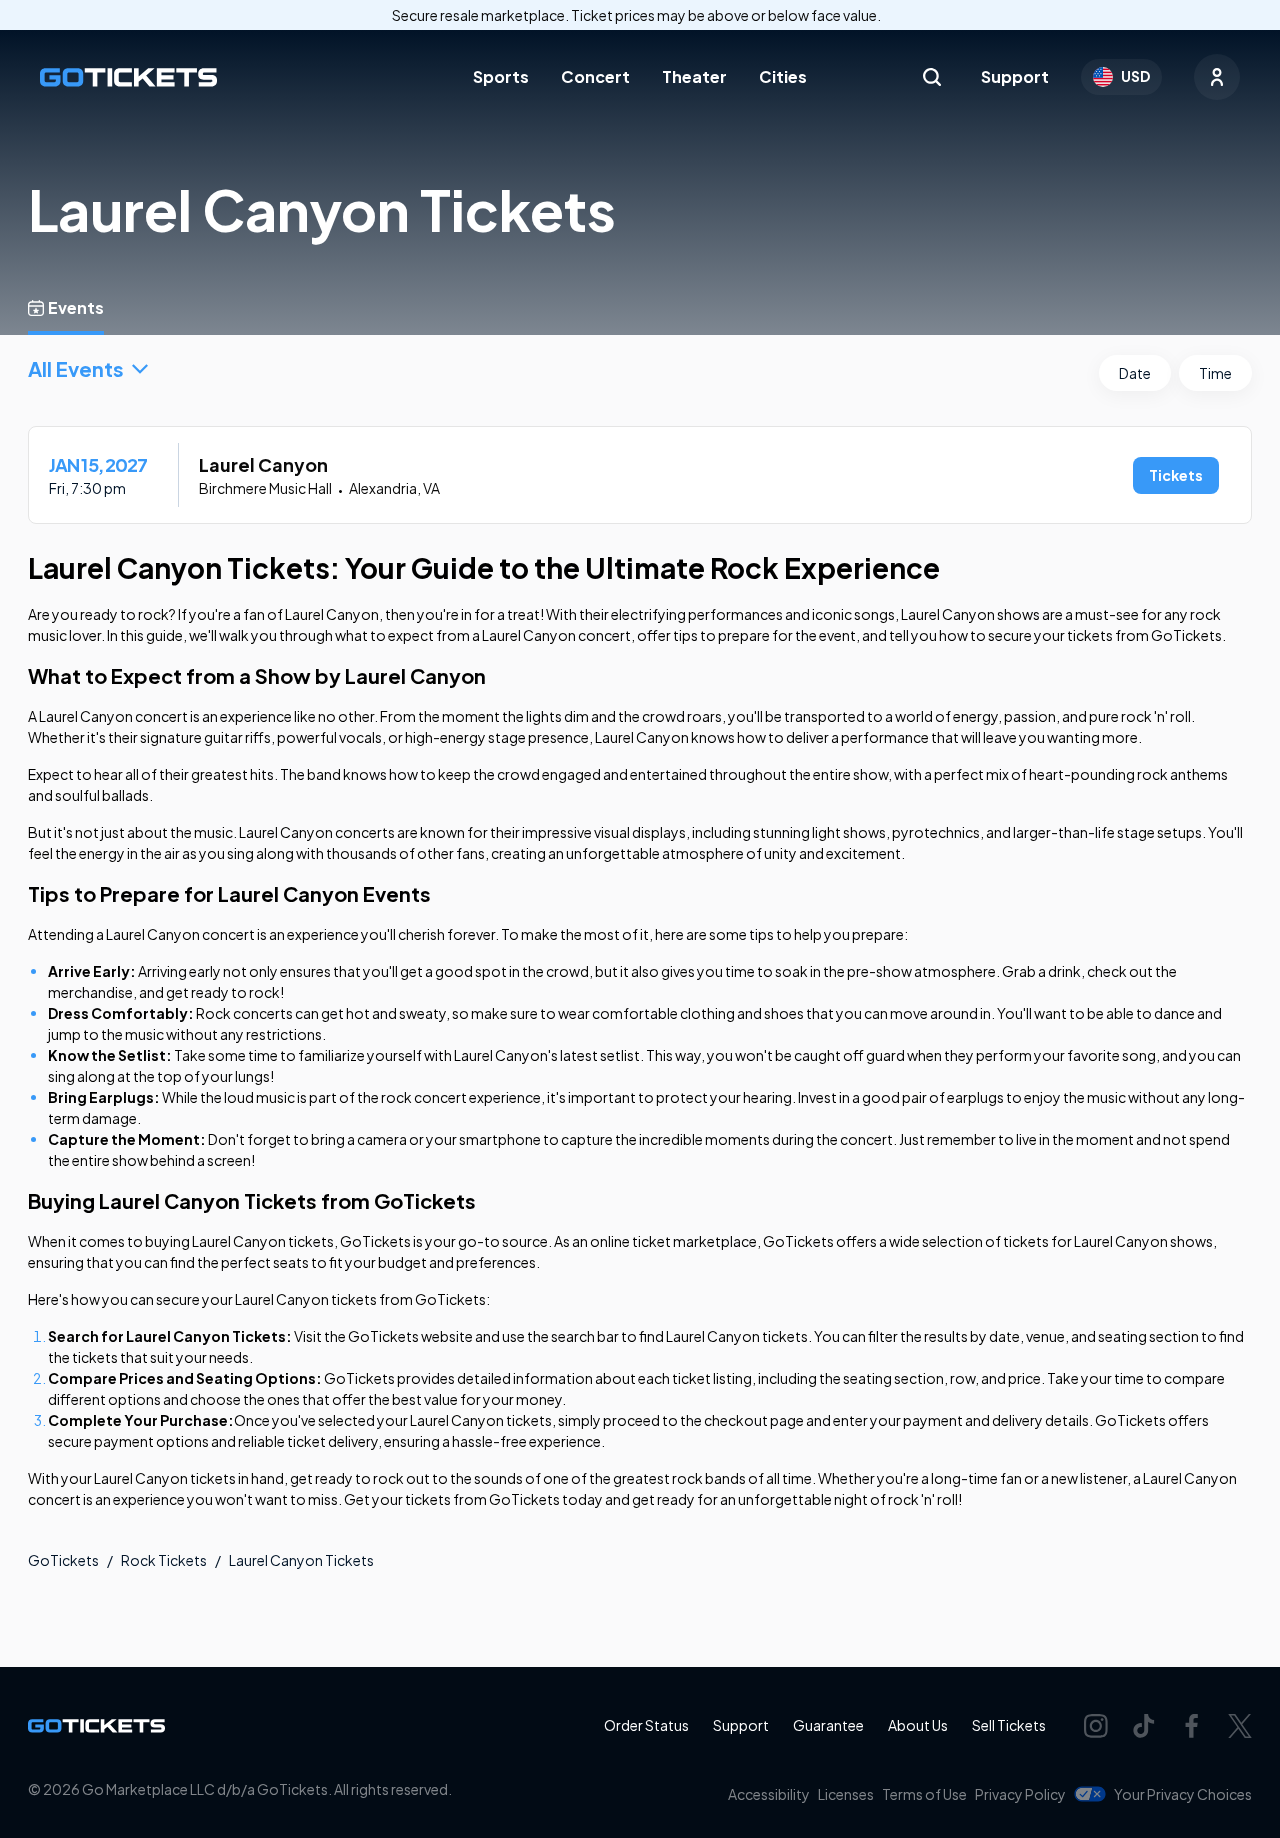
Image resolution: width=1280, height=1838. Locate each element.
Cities (783, 76)
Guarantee (828, 1725)
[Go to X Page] (1240, 1726)
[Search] (932, 77)
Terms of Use (924, 1794)
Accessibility (769, 1794)
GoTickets (63, 1560)
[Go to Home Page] (128, 77)
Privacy (1020, 1794)
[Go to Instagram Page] (1096, 1726)
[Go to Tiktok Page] (1144, 1726)
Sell (1009, 1725)
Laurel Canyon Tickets (301, 1560)
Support (1015, 76)
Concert (595, 76)
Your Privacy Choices (1183, 1794)
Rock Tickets (164, 1560)
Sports (501, 76)
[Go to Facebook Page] (1192, 1726)
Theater (694, 76)
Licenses (846, 1794)
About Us (918, 1725)
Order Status (646, 1725)
